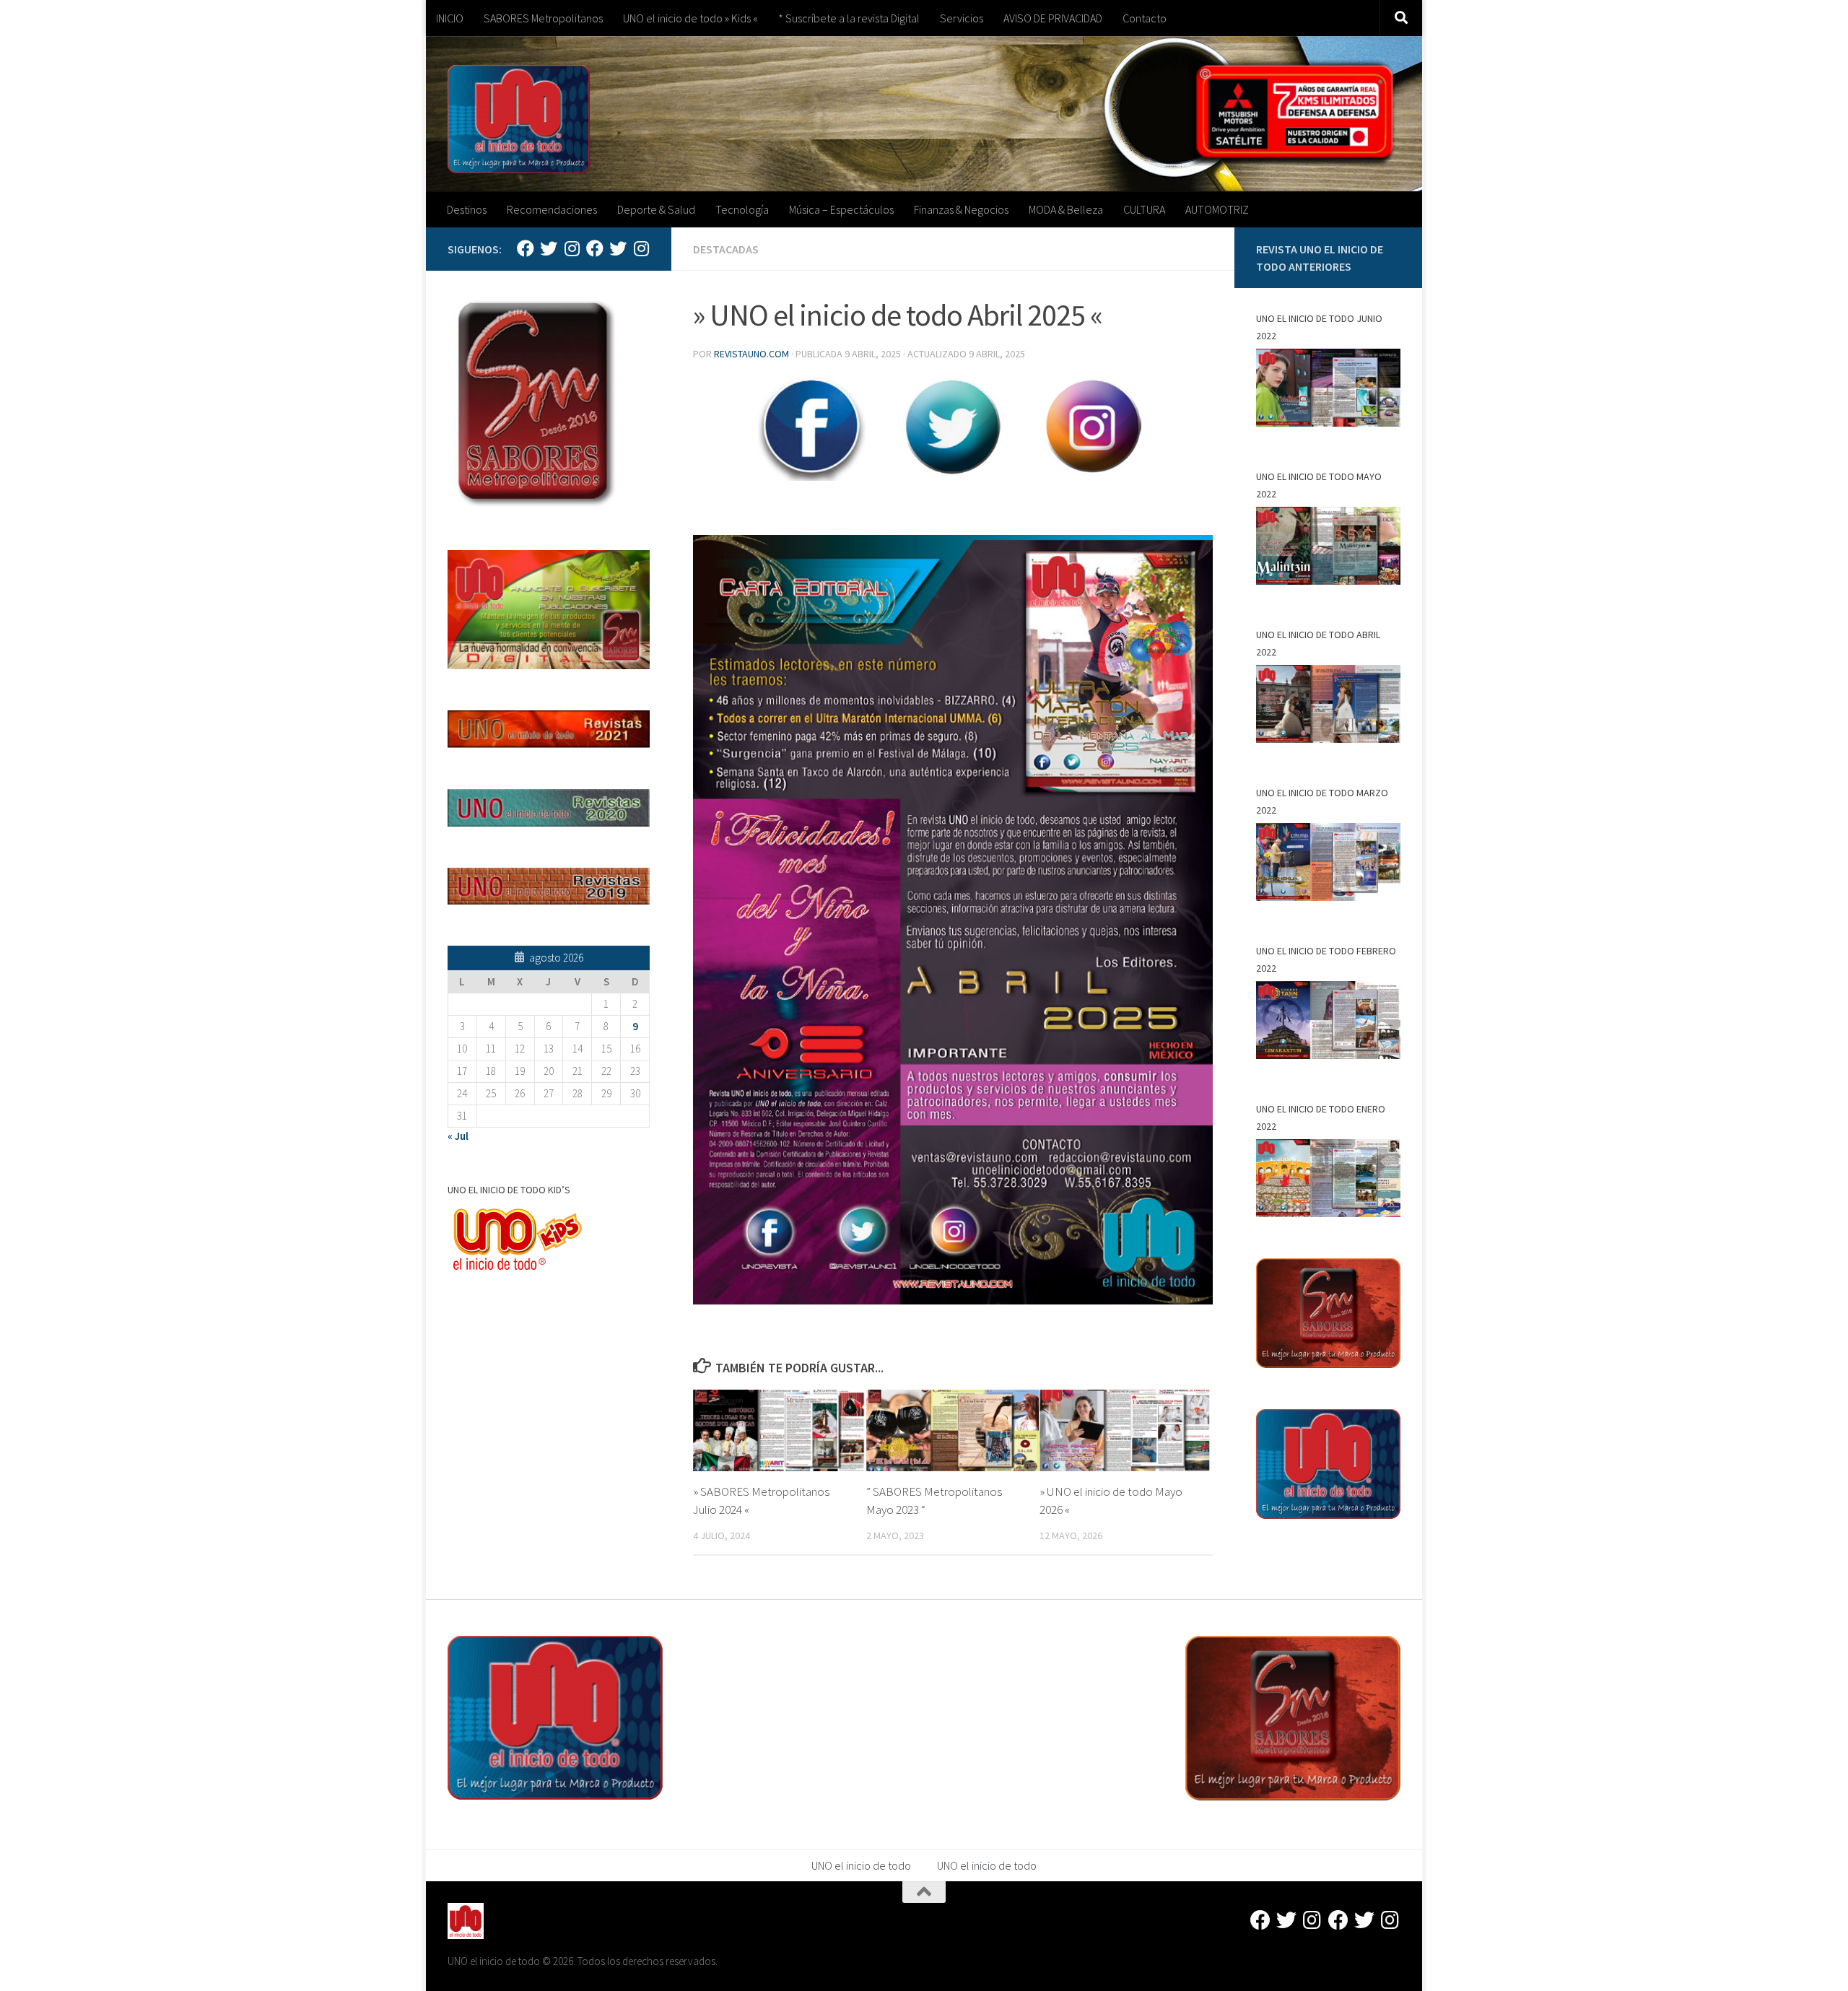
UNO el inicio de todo (861, 1865)
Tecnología (742, 209)
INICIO (450, 18)
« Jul (458, 1136)
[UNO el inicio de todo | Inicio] (519, 119)
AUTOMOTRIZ (1217, 209)
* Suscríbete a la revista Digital (849, 18)
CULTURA (1144, 209)
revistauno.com (751, 354)
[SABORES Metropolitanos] (595, 248)
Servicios (962, 18)
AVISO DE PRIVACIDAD (1053, 18)
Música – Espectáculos (841, 209)
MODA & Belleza (1066, 209)
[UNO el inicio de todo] (549, 248)
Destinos (467, 209)
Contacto (1145, 18)
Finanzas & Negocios (961, 209)
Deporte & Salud (656, 209)
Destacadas (726, 249)
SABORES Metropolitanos (543, 18)
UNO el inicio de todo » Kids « (690, 18)
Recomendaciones (552, 209)
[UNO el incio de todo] (526, 248)
